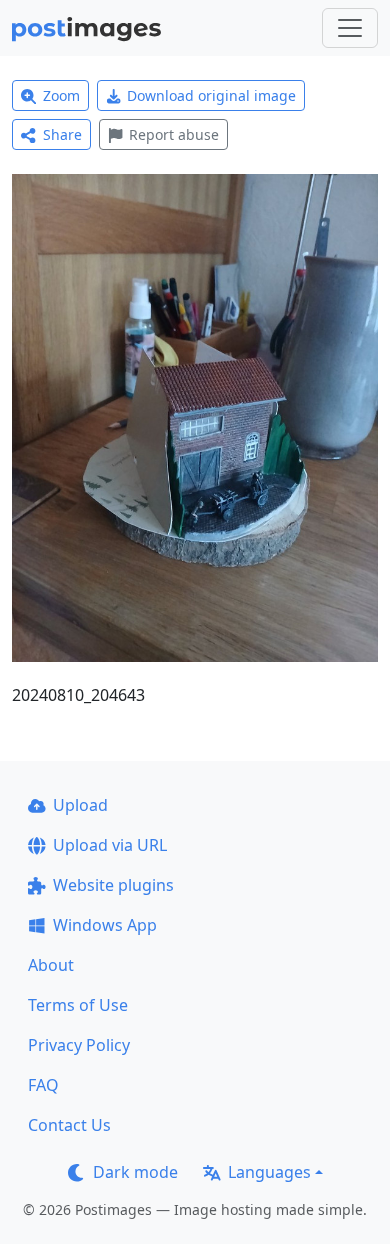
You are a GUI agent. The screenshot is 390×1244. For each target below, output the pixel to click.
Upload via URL (110, 845)
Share (62, 134)
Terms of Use (78, 1005)
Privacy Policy (79, 1045)
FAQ (43, 1085)
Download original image (211, 95)
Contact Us (69, 1125)
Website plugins (113, 885)
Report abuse (174, 134)
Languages (269, 1172)
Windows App (105, 925)
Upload (80, 805)
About (51, 965)
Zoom (61, 95)
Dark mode (135, 1172)
